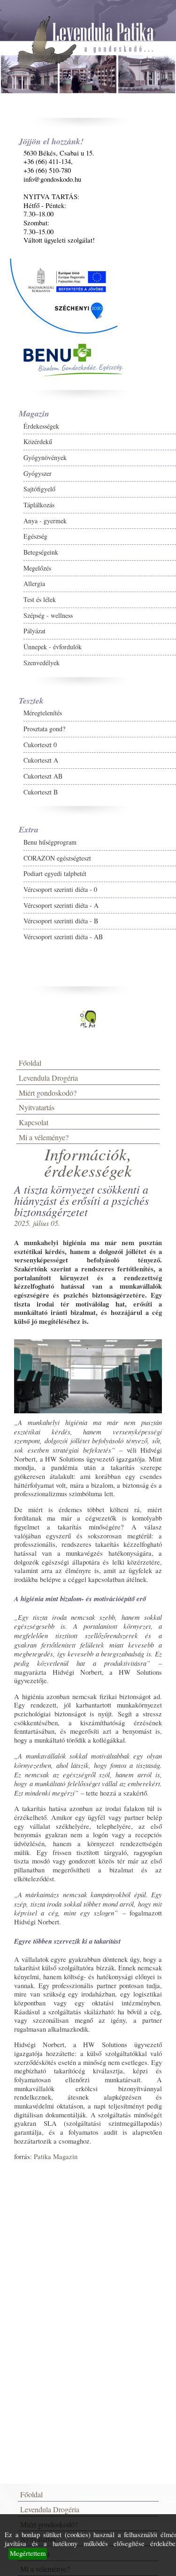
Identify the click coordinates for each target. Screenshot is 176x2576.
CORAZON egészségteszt (57, 858)
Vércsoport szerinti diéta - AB (63, 937)
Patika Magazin (56, 2157)
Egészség (35, 536)
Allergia (34, 583)
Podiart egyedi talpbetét (55, 873)
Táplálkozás (39, 505)
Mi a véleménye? (44, 1137)
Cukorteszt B (41, 792)
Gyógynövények (45, 457)
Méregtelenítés (43, 713)
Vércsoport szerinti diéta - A (61, 905)
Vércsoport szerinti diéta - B (61, 921)
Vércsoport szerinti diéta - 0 (60, 889)
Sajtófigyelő (39, 489)
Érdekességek (41, 426)
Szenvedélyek (42, 663)
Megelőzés (37, 568)
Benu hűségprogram (50, 842)
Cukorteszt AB (43, 776)
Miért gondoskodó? (48, 1093)
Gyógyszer (38, 473)
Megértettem (28, 2553)
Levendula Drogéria (48, 1078)
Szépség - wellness (48, 615)
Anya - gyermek (45, 521)
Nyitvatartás (37, 1107)
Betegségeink (41, 552)
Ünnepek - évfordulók (53, 647)
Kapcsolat (34, 1122)
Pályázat (34, 631)
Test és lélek (40, 599)
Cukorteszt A (41, 760)
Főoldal (30, 1063)
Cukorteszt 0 (40, 745)
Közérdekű (38, 442)
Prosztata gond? (44, 729)
